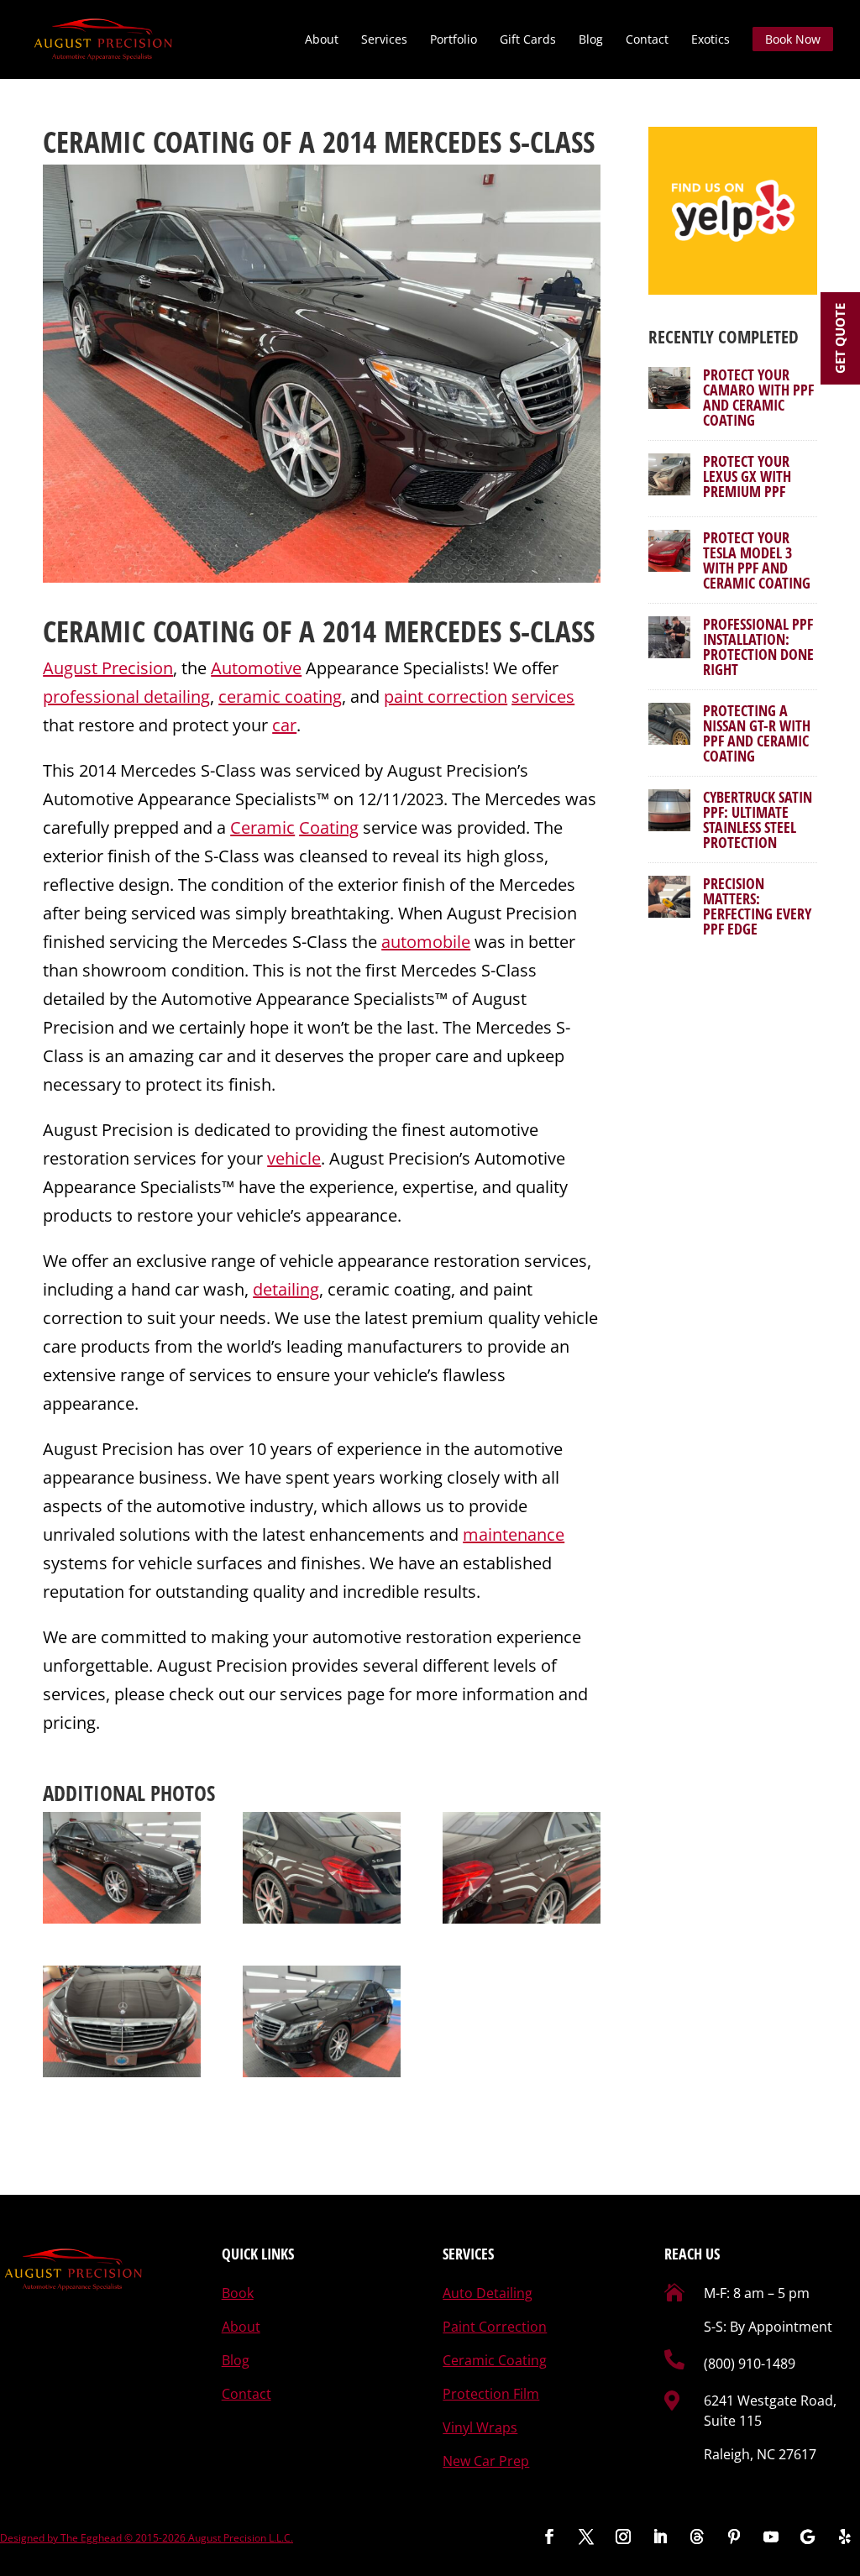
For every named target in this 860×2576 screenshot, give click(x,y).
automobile (426, 942)
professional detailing (126, 696)
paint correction (446, 696)
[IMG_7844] (322, 2022)
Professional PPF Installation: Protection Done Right (758, 647)
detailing (286, 1289)
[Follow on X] (586, 2537)
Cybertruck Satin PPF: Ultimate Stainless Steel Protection (758, 819)
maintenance (514, 1534)
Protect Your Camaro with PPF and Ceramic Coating (758, 397)
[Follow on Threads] (697, 2537)
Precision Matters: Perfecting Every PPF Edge (757, 906)
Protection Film (491, 2394)
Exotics (711, 40)
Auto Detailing (488, 2293)
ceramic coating (280, 696)
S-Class (552, 631)
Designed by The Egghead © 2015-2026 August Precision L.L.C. (147, 2538)
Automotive (256, 668)
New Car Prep (486, 2461)
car (284, 725)
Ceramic (262, 827)
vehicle (294, 1158)
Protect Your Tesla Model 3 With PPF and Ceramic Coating (757, 560)
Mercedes (443, 631)
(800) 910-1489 (750, 2364)
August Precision (108, 668)
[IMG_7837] (322, 1868)
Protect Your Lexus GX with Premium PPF (747, 476)
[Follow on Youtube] (771, 2537)
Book (238, 2293)
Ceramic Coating (149, 631)
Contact (647, 40)
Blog (591, 40)
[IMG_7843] (122, 2022)
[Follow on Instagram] (623, 2537)
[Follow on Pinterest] (734, 2537)
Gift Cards (528, 40)
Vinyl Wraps (480, 2427)
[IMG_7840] (522, 1868)
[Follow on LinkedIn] (660, 2537)
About (322, 40)
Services (384, 40)
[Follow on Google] (808, 2537)
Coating (329, 827)
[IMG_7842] (122, 1868)
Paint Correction (495, 2327)
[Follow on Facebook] (549, 2537)
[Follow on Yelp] (845, 2537)
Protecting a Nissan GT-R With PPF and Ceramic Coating (757, 733)
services (543, 696)
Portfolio (454, 40)
